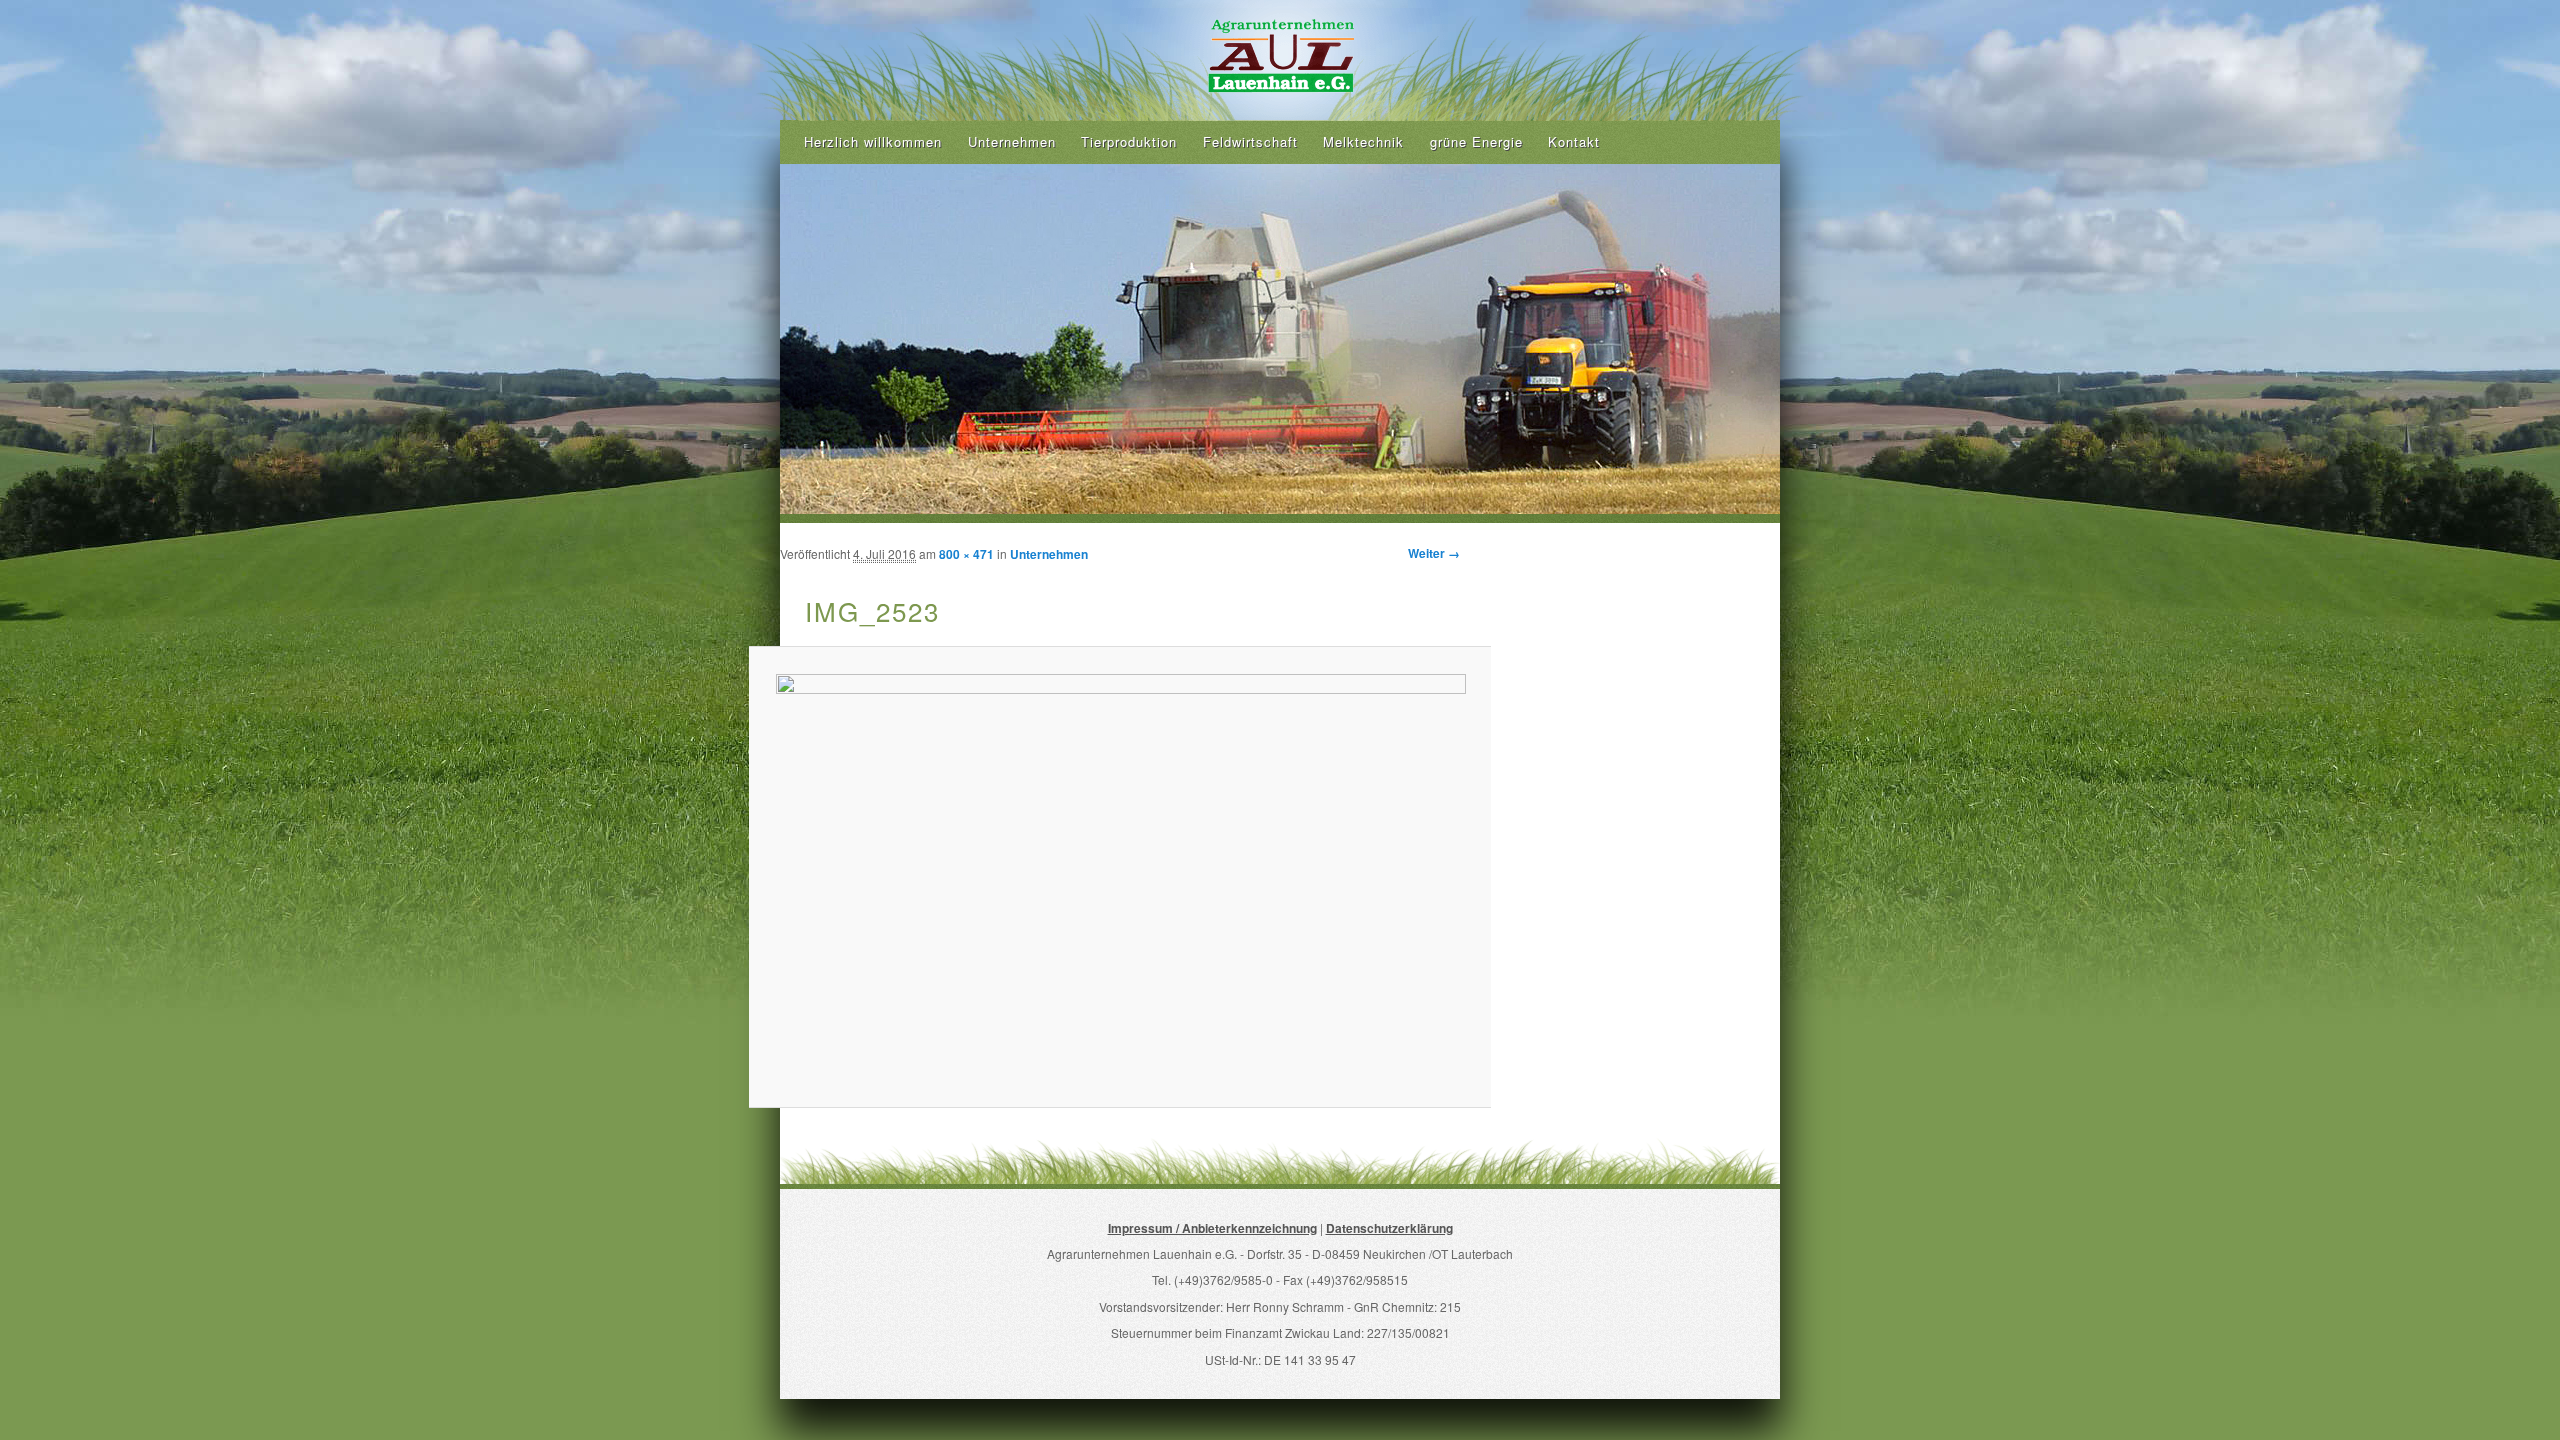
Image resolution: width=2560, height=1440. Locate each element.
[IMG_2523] (1120, 877)
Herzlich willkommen (873, 141)
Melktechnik (1363, 141)
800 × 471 (966, 554)
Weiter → (1434, 553)
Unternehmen (1012, 141)
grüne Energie (1476, 141)
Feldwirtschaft (1250, 141)
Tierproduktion (1129, 141)
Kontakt (1574, 141)
